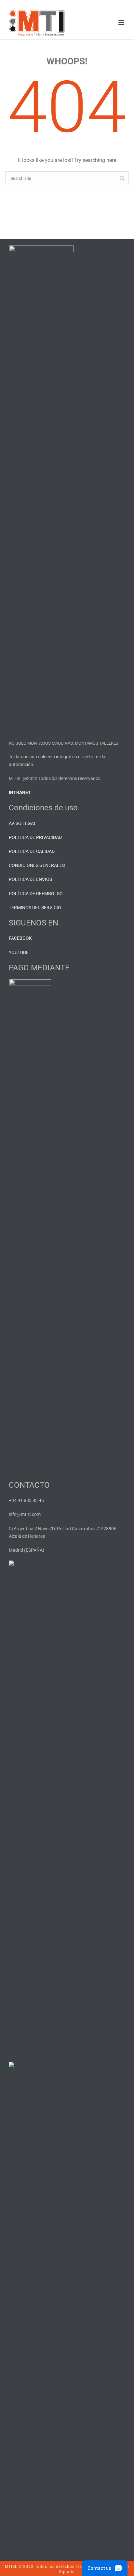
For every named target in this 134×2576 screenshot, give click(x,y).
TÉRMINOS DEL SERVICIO (35, 908)
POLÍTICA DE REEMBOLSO (36, 894)
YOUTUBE (19, 952)
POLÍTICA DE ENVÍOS (30, 879)
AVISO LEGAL (23, 823)
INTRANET (20, 792)
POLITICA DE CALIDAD (32, 851)
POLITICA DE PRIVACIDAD (35, 837)
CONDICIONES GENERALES (37, 865)
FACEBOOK (20, 938)
